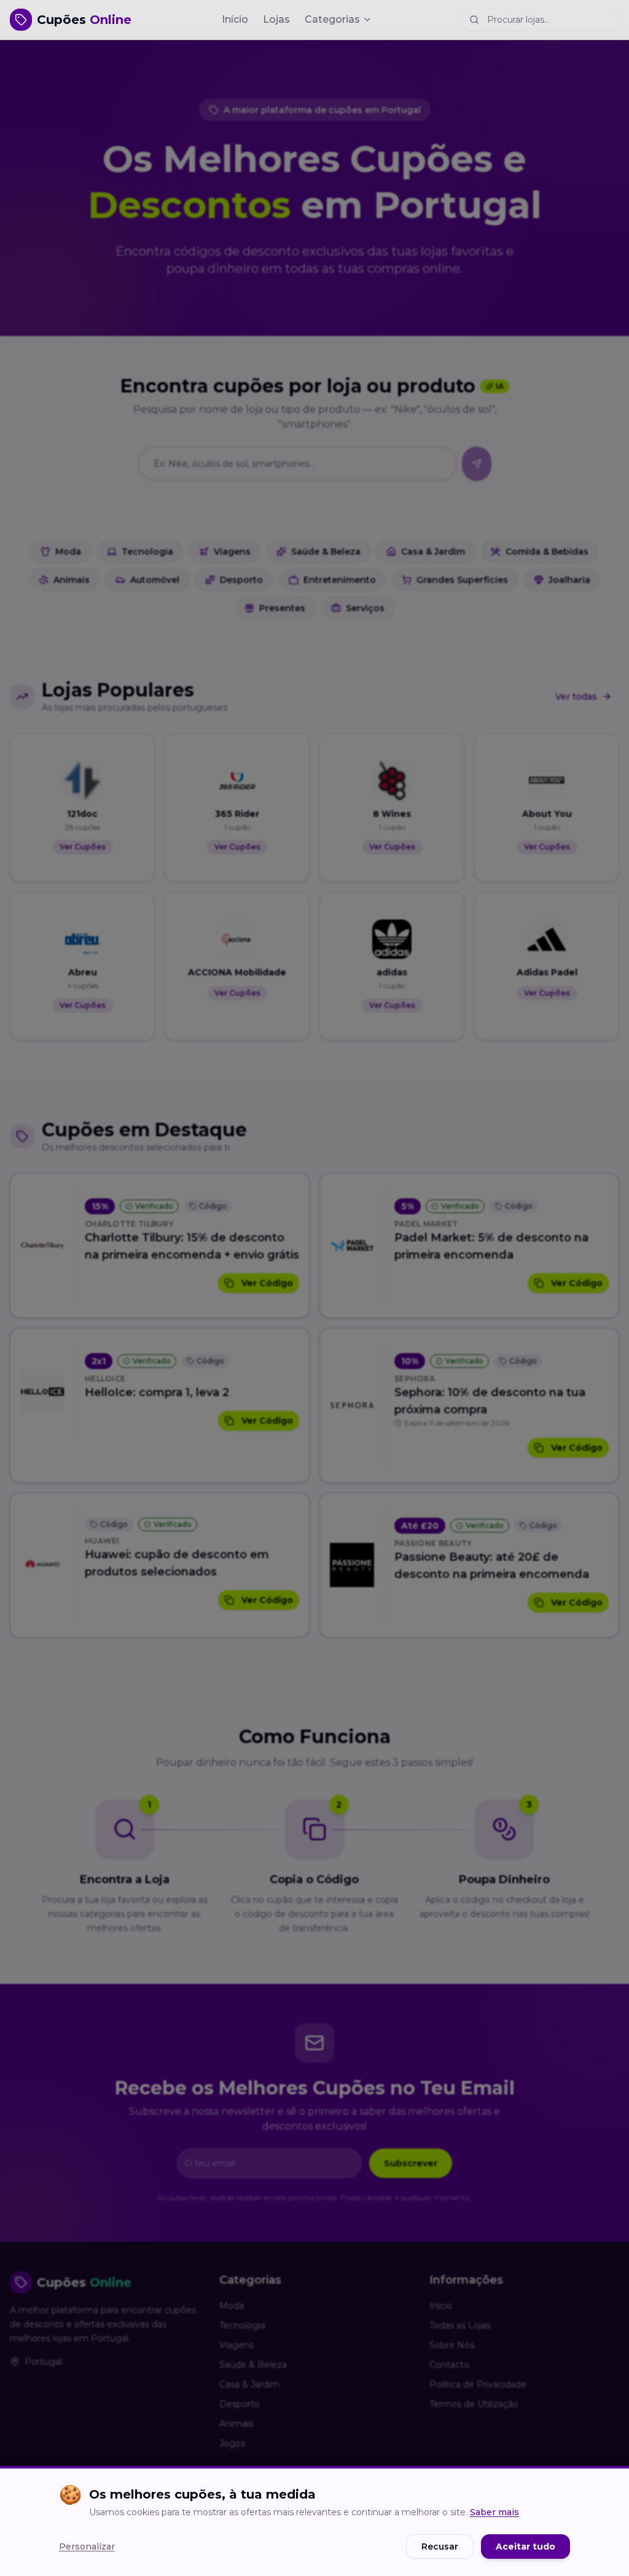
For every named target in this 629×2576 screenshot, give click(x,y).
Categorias (332, 19)
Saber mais (494, 2512)
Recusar (440, 2547)
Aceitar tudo (525, 2547)
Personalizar (87, 2547)
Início (235, 19)
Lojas (276, 19)
